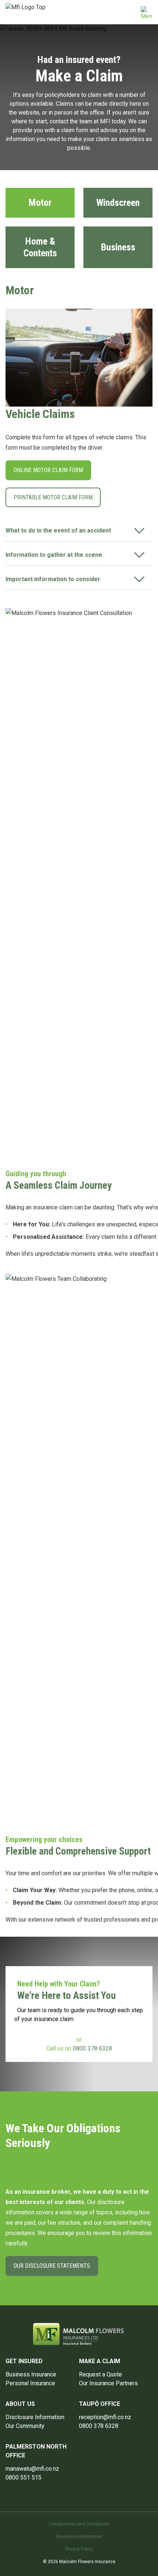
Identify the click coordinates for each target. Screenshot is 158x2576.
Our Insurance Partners (108, 2383)
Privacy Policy (79, 2549)
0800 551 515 (24, 2477)
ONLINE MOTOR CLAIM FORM (48, 470)
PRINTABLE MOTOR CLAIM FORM (53, 497)
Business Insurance (31, 2374)
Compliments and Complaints (79, 2524)
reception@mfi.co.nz (105, 2417)
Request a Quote (100, 2374)
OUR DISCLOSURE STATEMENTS (52, 2266)
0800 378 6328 (92, 2048)
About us (20, 2404)
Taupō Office (100, 2404)
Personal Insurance (30, 2383)
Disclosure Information (35, 2417)
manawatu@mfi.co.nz (32, 2469)
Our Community (25, 2426)
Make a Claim (100, 2361)
